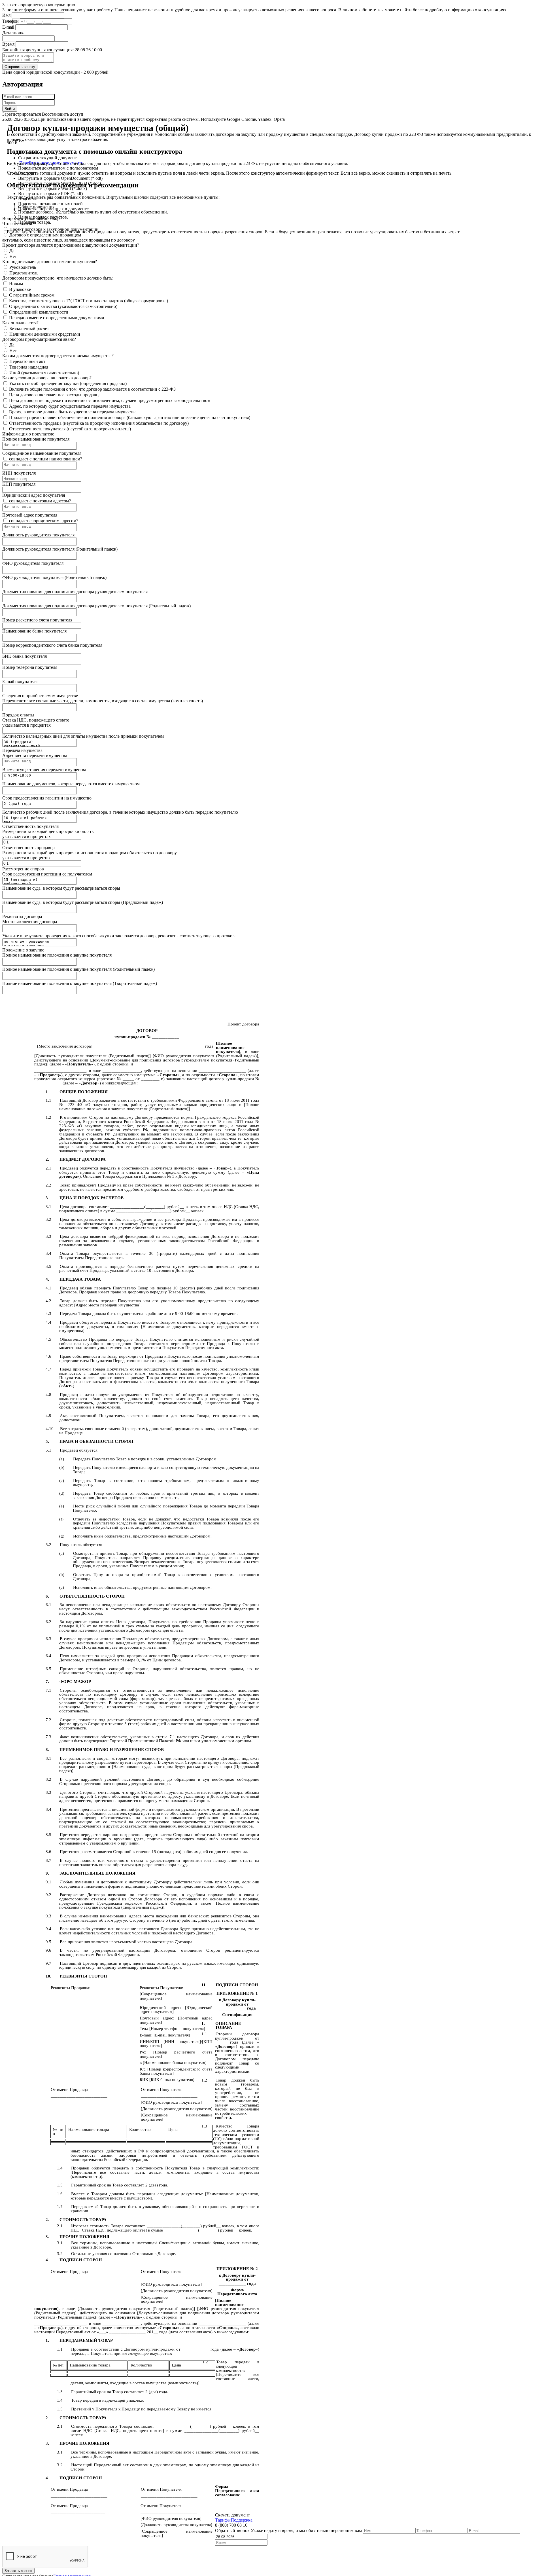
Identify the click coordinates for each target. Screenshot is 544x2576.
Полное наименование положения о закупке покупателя (57, 955)
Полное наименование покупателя (36, 439)
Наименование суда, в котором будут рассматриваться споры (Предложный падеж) (83, 902)
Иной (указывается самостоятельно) (44, 373)
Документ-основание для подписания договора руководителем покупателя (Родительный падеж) (96, 606)
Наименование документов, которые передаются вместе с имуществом (71, 784)
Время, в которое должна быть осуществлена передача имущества (73, 412)
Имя (6, 15)
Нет (13, 256)
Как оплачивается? (20, 323)
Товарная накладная (29, 367)
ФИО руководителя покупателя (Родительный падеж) (54, 577)
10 (149, 1270)
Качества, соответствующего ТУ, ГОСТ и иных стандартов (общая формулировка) (89, 301)
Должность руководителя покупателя (38, 535)
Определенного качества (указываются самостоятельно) (63, 306)
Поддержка (242, 2520)
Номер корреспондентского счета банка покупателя (52, 645)
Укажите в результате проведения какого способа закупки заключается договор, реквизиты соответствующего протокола (119, 936)
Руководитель (23, 267)
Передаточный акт (27, 361)
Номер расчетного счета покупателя (37, 620)
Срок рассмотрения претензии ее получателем (47, 874)
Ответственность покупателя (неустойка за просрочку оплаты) (70, 429)
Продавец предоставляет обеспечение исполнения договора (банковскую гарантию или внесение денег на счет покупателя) (130, 417)
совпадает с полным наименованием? (46, 459)
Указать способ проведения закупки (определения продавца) (68, 383)
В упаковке (20, 289)
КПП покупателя (19, 484)
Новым (16, 284)
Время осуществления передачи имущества (44, 770)
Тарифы (223, 2520)
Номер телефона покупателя (30, 667)
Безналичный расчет (29, 328)
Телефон (10, 21)
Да (12, 251)
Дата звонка (14, 33)
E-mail (8, 27)
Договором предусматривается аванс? (39, 339)
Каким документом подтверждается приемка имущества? (58, 356)
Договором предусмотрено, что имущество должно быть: (58, 278)
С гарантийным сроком (32, 295)
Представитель (24, 273)
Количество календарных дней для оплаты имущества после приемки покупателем (83, 736)
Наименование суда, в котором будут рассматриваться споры (61, 888)
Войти (10, 109)
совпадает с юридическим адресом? (44, 521)
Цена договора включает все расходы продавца (55, 395)
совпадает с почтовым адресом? (40, 501)
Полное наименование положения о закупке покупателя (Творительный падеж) (80, 983)
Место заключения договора (30, 922)
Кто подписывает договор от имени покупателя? (50, 262)
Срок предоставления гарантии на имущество (47, 798)
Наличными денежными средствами (45, 334)
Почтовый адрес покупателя (30, 515)
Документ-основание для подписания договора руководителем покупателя (75, 592)
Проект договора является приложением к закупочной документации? (71, 245)
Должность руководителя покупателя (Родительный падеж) (60, 549)
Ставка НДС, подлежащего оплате (36, 720)
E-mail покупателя (20, 681)
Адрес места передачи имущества (35, 755)
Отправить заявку (20, 67)
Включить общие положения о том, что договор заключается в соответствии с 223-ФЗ (92, 389)
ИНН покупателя (19, 473)
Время (8, 44)
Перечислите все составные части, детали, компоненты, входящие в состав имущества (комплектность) (103, 701)
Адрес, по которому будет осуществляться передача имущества (70, 406)
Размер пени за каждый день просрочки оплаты (48, 831)
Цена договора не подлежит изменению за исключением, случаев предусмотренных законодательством (110, 400)
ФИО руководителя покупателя (33, 563)
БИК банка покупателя (25, 656)
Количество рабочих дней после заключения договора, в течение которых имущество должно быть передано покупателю (120, 812)
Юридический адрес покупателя (34, 495)
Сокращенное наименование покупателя (42, 453)
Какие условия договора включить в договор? (47, 378)
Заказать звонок (18, 2571)
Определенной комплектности (39, 312)
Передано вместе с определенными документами (57, 318)
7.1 (172, 1737)
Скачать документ (232, 2515)
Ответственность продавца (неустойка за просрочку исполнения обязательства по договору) (99, 423)
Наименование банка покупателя (34, 631)
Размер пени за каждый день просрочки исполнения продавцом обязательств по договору (90, 853)
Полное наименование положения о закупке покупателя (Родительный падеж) (78, 969)
